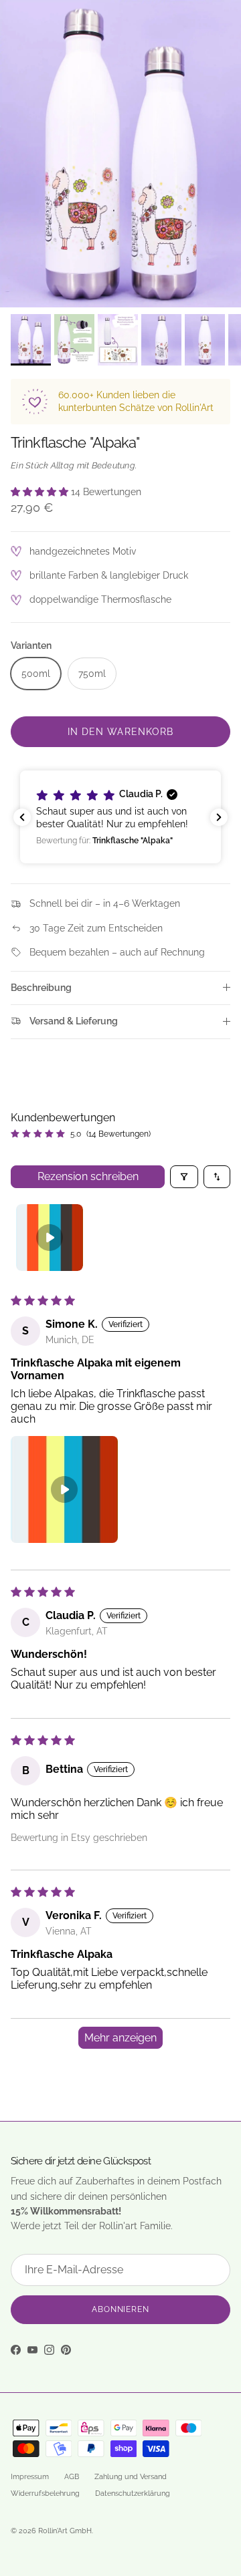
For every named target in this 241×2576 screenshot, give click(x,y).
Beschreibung (41, 988)
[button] (41, 492)
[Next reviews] (219, 817)
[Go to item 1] (50, 1238)
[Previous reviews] (22, 817)
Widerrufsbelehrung (45, 2493)
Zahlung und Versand (131, 2477)
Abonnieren (121, 2309)
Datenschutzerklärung (133, 2493)
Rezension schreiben (88, 1176)
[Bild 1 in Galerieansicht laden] (120, 154)
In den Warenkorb (121, 732)
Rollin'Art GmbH (65, 2531)
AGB (72, 2477)
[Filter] (184, 1177)
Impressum (30, 2477)
